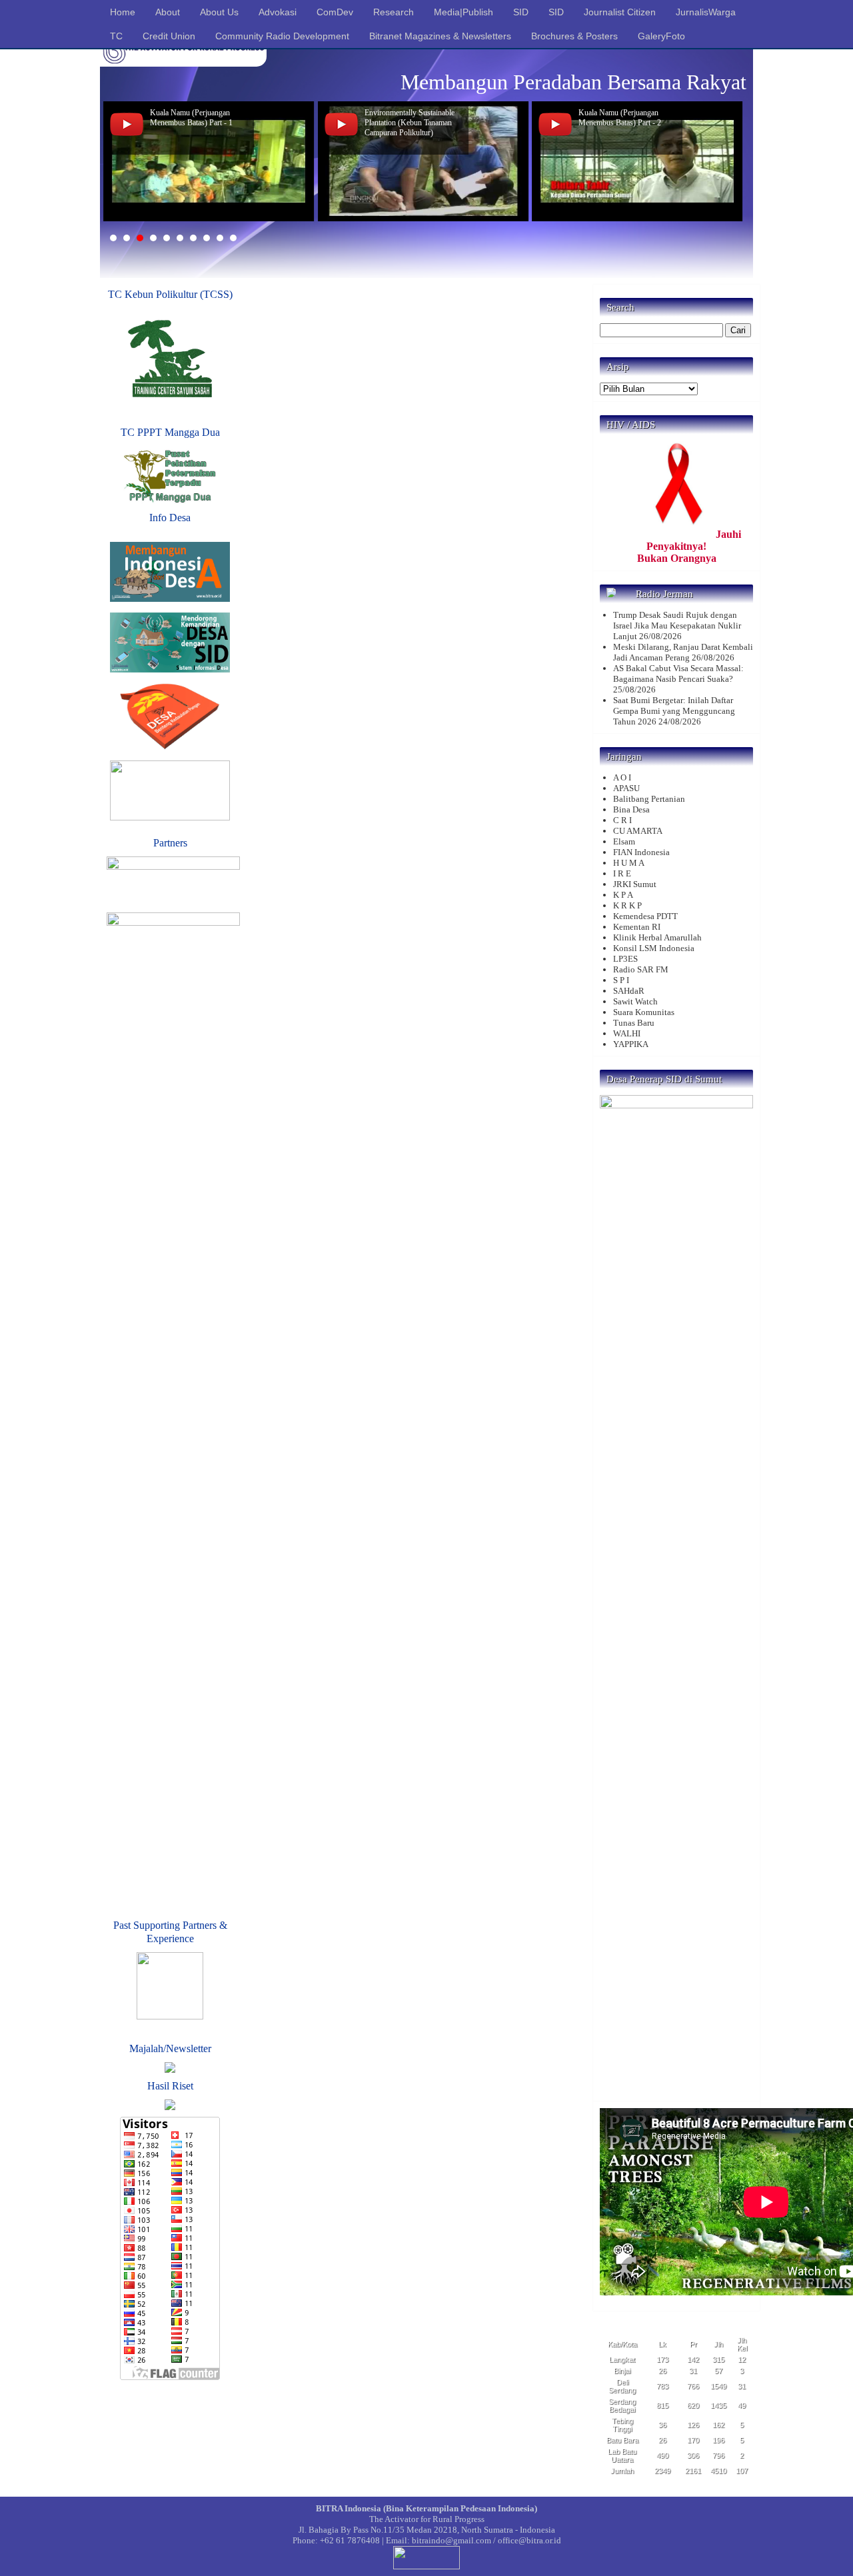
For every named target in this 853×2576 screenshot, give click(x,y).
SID (521, 12)
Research (394, 12)
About (168, 12)
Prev (124, 161)
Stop (740, 238)
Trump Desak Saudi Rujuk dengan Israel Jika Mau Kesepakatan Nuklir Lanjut (677, 626)
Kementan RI (637, 927)
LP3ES (625, 959)
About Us (219, 12)
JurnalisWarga (706, 12)
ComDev (335, 12)
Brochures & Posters (574, 36)
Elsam (624, 841)
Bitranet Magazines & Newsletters (440, 36)
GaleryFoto (661, 36)
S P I (621, 980)
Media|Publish (463, 12)
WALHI (627, 1033)
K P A (623, 895)
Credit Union (169, 36)
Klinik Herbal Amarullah (657, 937)
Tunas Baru (634, 1023)
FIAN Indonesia (641, 852)
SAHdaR (629, 991)
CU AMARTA (638, 831)
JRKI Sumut (635, 884)
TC (116, 36)
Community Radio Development (282, 36)
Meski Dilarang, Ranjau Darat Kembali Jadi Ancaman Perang (683, 652)
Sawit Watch (635, 1001)
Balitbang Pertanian (649, 799)
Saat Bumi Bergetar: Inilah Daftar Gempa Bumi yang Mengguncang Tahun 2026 (674, 711)
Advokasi (278, 12)
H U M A (629, 863)
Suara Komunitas (644, 1012)
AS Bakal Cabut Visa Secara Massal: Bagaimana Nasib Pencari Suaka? (678, 673)
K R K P (627, 905)
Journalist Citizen (620, 12)
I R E (622, 873)
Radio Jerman (664, 594)
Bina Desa (631, 809)
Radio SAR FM (641, 969)
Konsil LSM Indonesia (654, 948)
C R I (622, 820)
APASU (626, 788)
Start (730, 238)
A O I (622, 777)
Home (123, 12)
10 (233, 238)
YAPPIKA (631, 1044)
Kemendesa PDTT (645, 916)
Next (729, 161)
